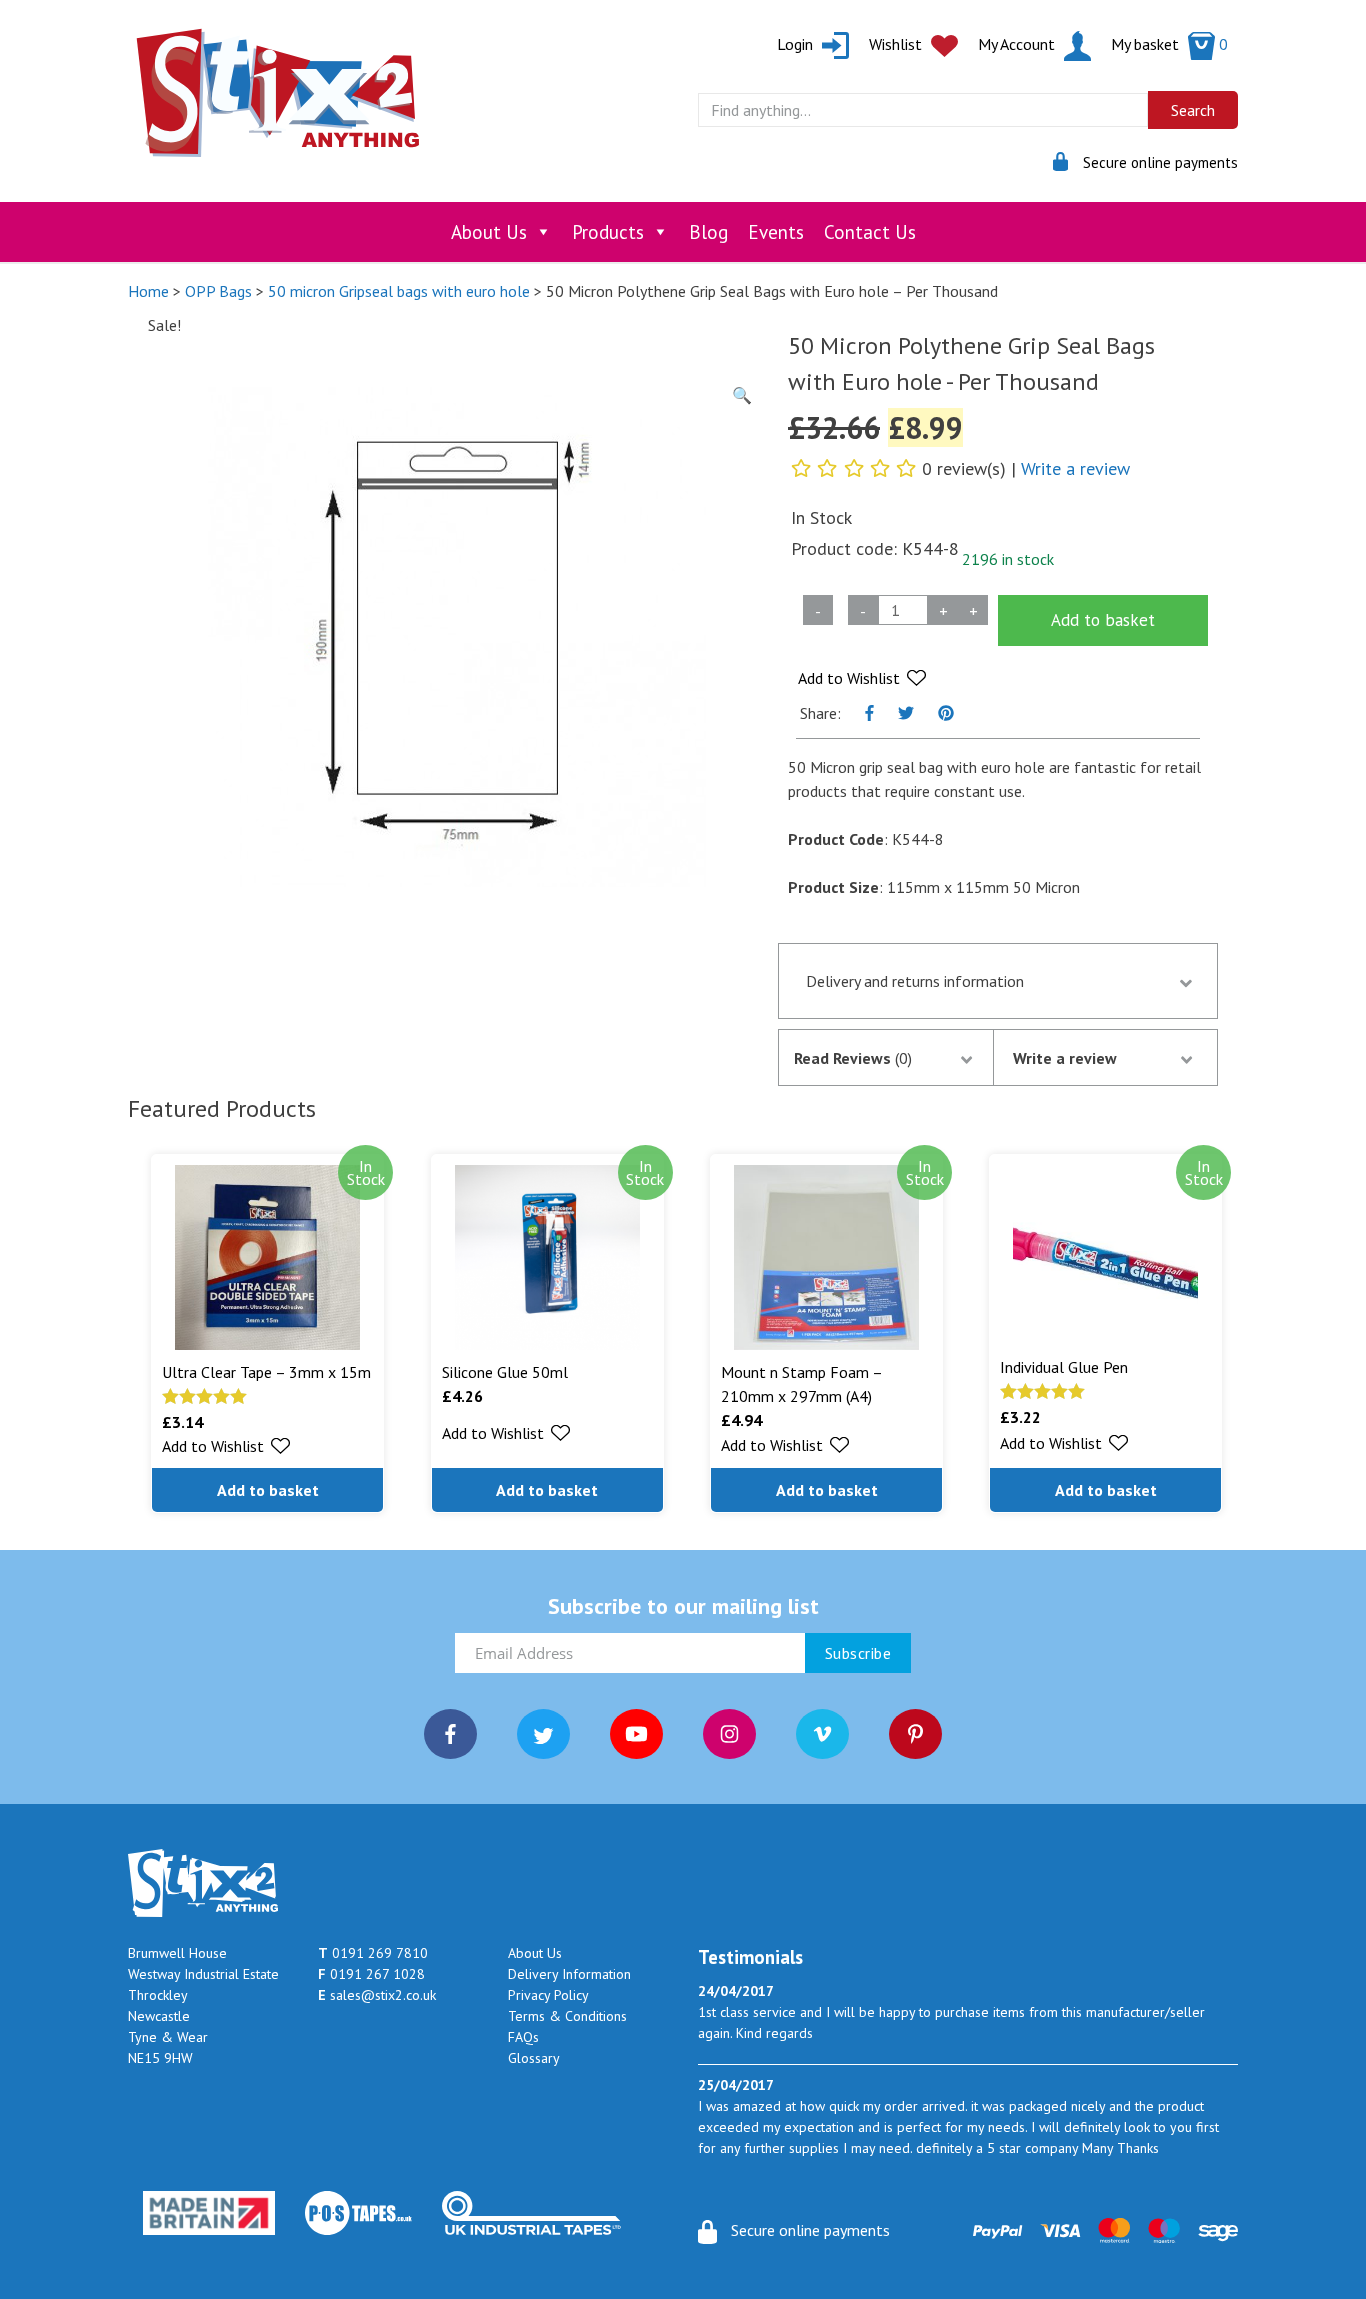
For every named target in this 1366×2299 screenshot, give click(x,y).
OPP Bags (218, 291)
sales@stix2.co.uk (377, 1995)
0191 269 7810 (373, 1953)
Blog (708, 232)
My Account (1018, 44)
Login (797, 44)
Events (776, 232)
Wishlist (897, 44)
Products (608, 232)
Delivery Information (569, 1974)
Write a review (1075, 468)
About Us (489, 232)
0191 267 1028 (371, 1974)
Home (148, 291)
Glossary (534, 2058)
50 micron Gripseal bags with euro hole (399, 291)
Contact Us (870, 232)
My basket (1169, 44)
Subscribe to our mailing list (683, 1606)
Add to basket (1103, 620)
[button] (862, 678)
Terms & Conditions (567, 2016)
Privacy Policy (548, 1995)
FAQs (523, 2037)
